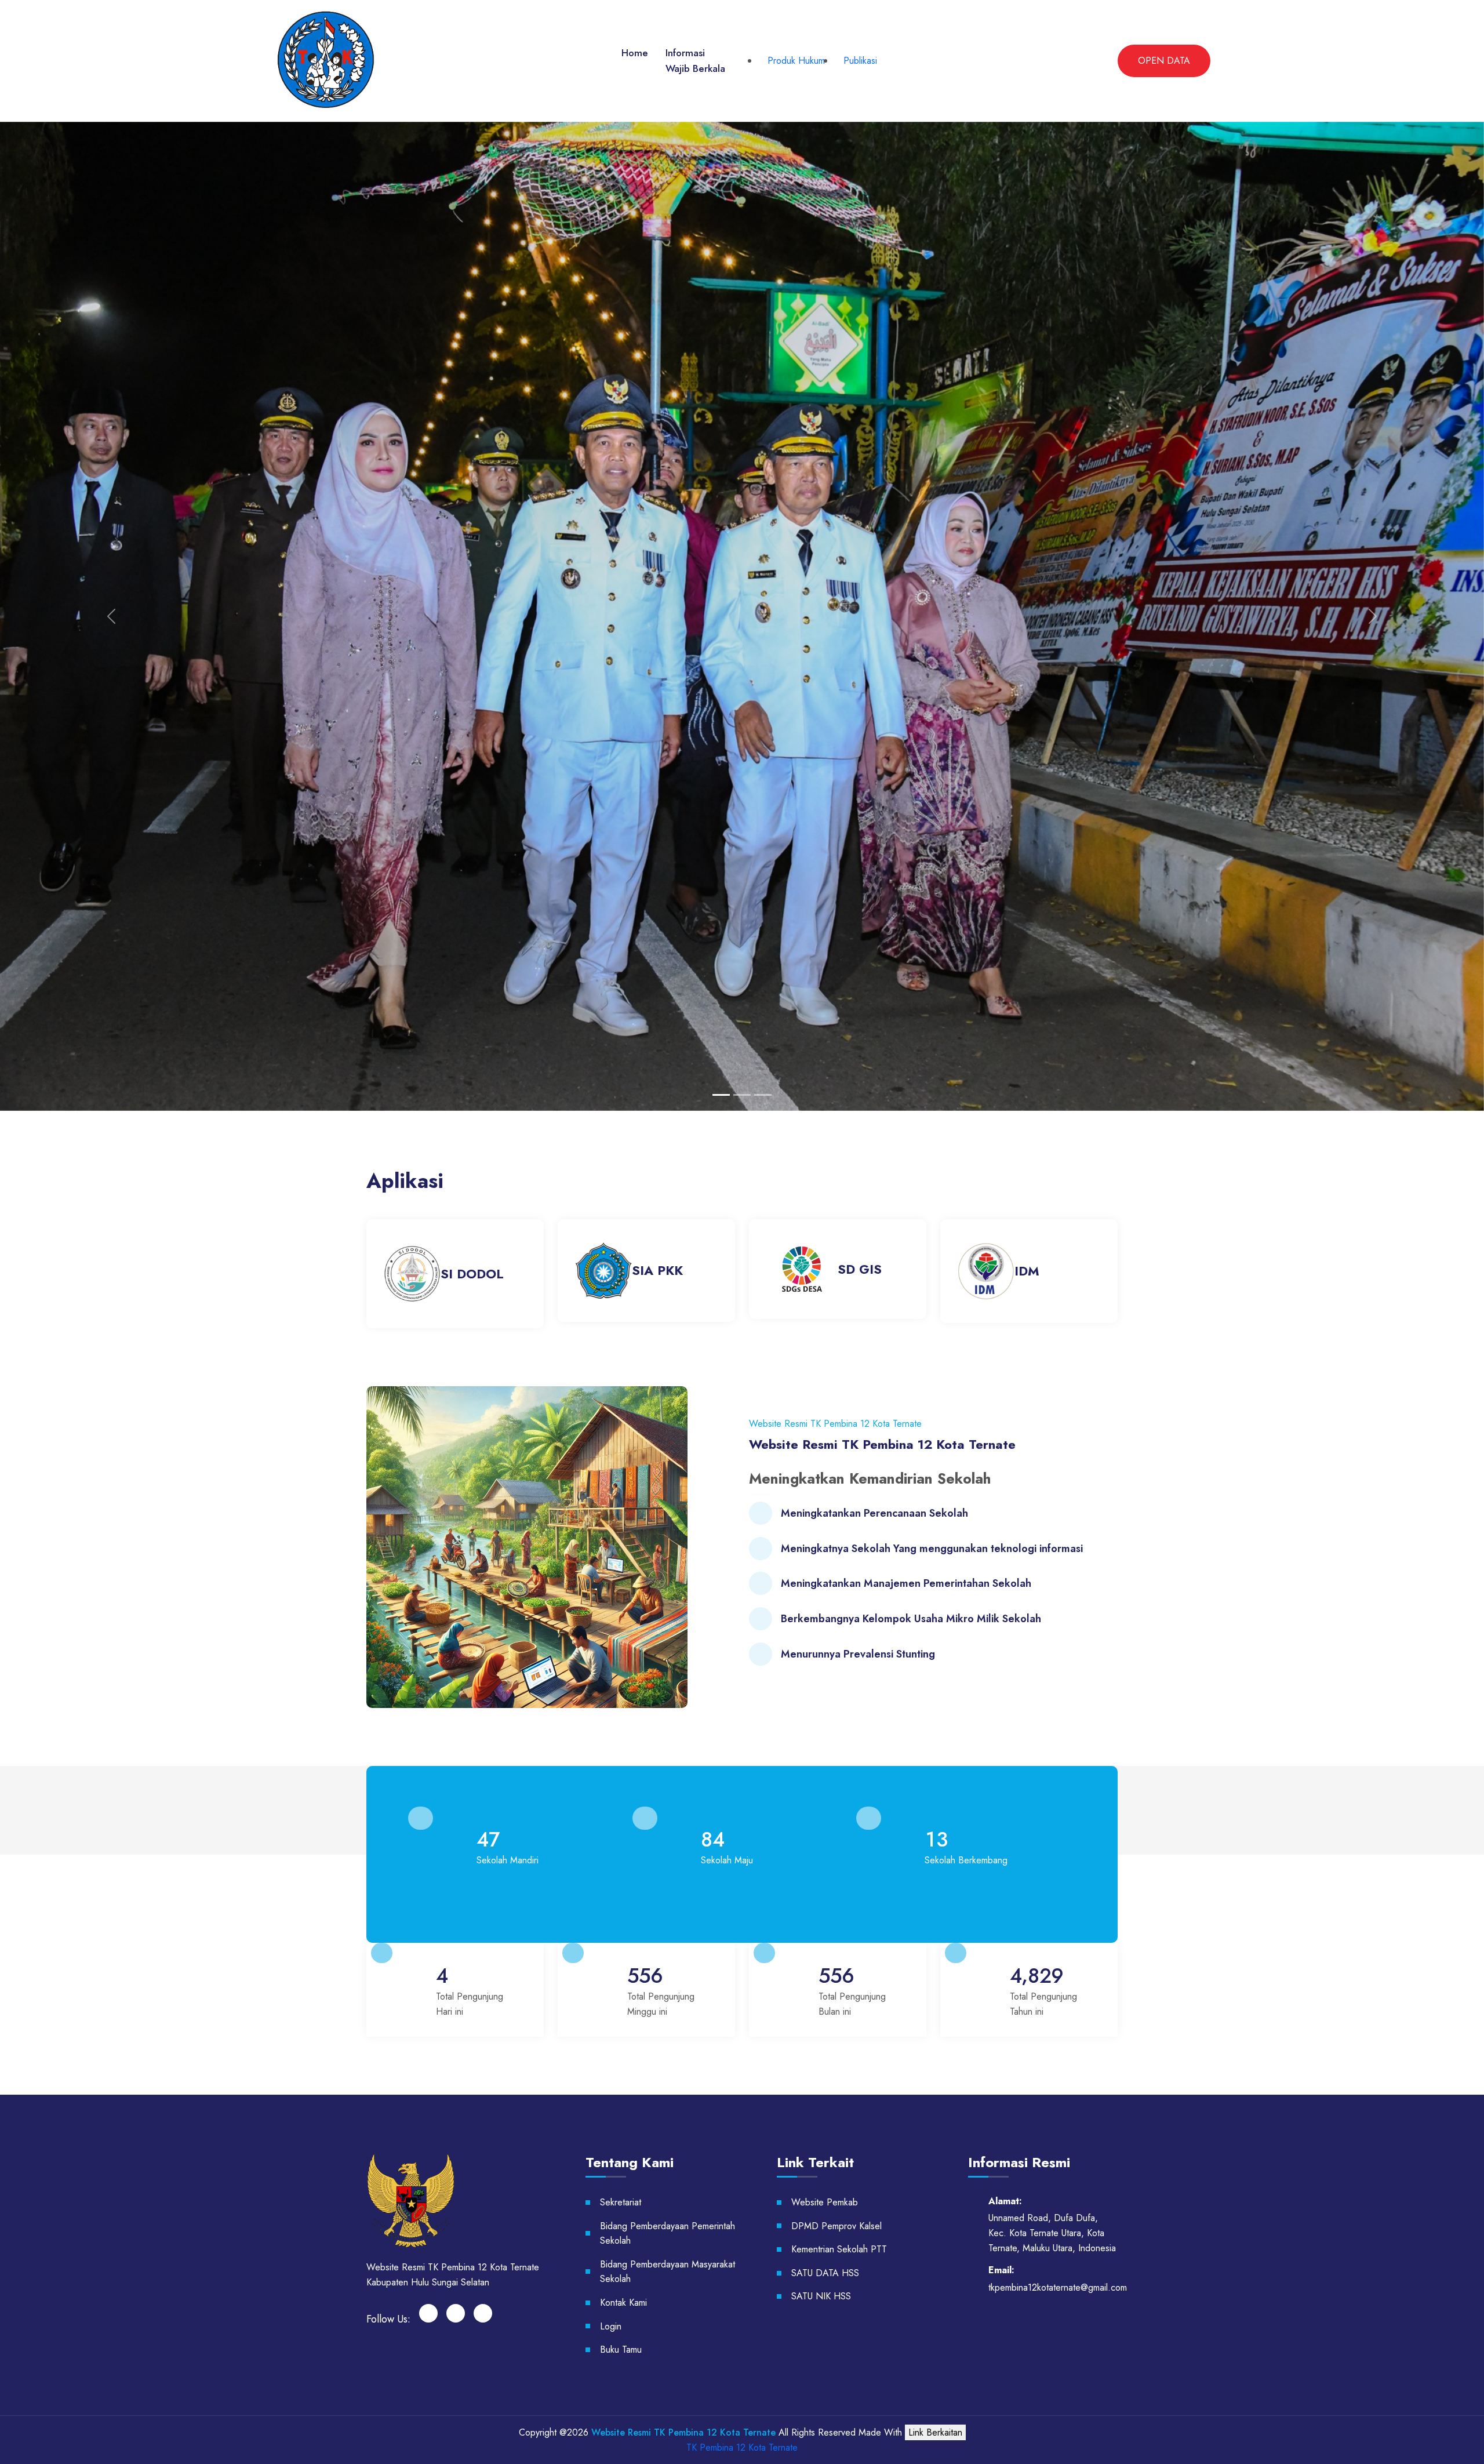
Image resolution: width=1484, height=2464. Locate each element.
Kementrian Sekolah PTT (839, 2249)
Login (611, 2326)
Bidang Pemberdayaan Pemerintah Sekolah (668, 2234)
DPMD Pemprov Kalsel (836, 2226)
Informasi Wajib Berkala (695, 61)
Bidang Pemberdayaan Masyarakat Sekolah (668, 2272)
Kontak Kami (623, 2303)
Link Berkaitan (935, 2432)
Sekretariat (621, 2202)
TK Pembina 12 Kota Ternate (742, 2447)
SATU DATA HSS (825, 2273)
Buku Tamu (621, 2349)
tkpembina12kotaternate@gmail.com (1058, 2287)
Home (635, 53)
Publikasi (860, 61)
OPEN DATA (1164, 61)
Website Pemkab (825, 2202)
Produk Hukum (796, 61)
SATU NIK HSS (821, 2296)
